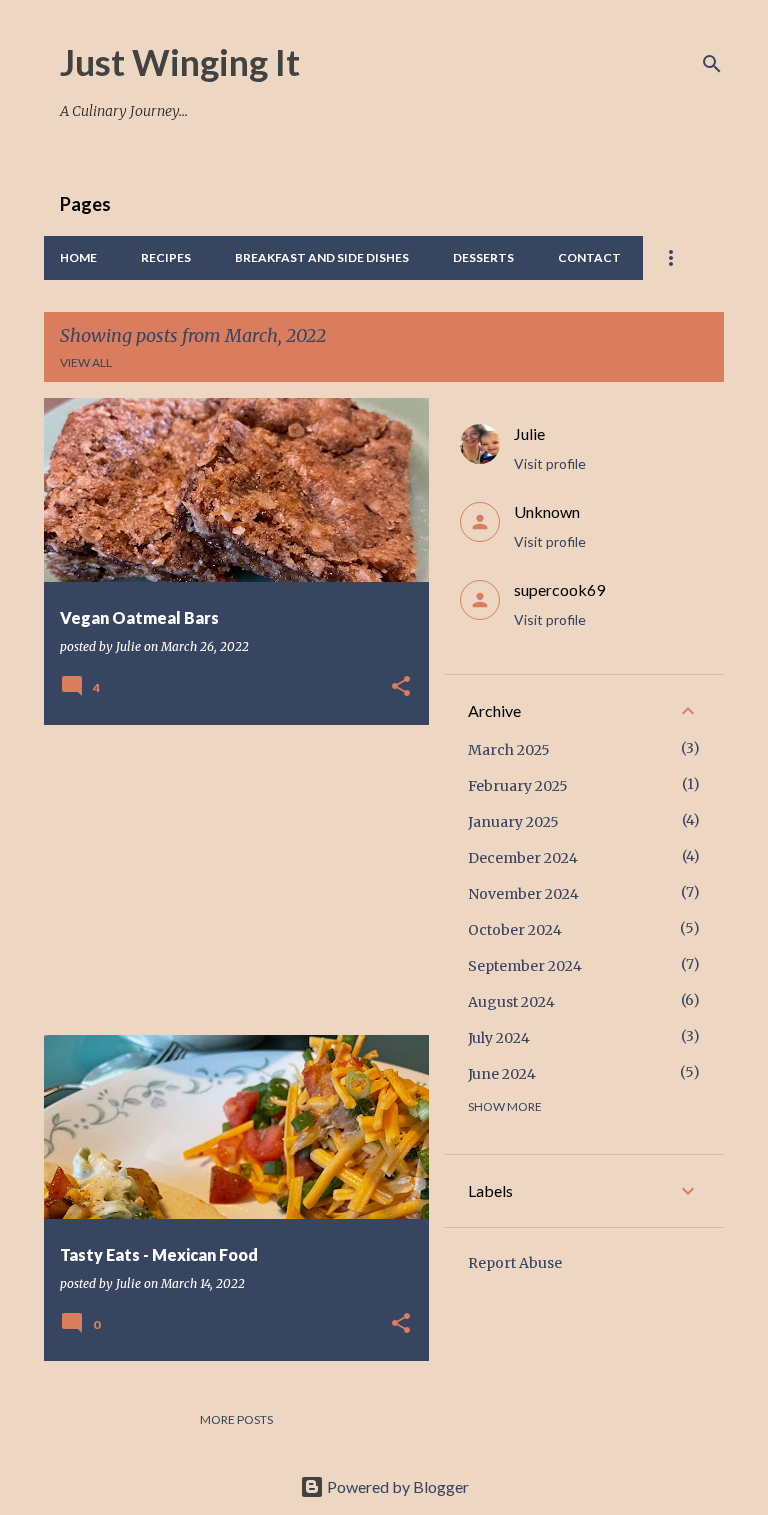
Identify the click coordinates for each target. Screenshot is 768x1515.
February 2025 (518, 786)
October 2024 (515, 930)
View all (86, 362)
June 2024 (502, 1074)
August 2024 (511, 1002)
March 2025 (509, 750)
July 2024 (499, 1038)
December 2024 (523, 858)
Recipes (166, 257)
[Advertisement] (229, 880)
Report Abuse (515, 1263)
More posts (236, 1419)
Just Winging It (180, 62)
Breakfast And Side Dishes (322, 257)
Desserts (483, 257)
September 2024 (525, 966)
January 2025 (513, 822)
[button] (401, 687)
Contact (589, 257)
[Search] (712, 64)
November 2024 (523, 894)
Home (78, 257)
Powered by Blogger (396, 1486)
